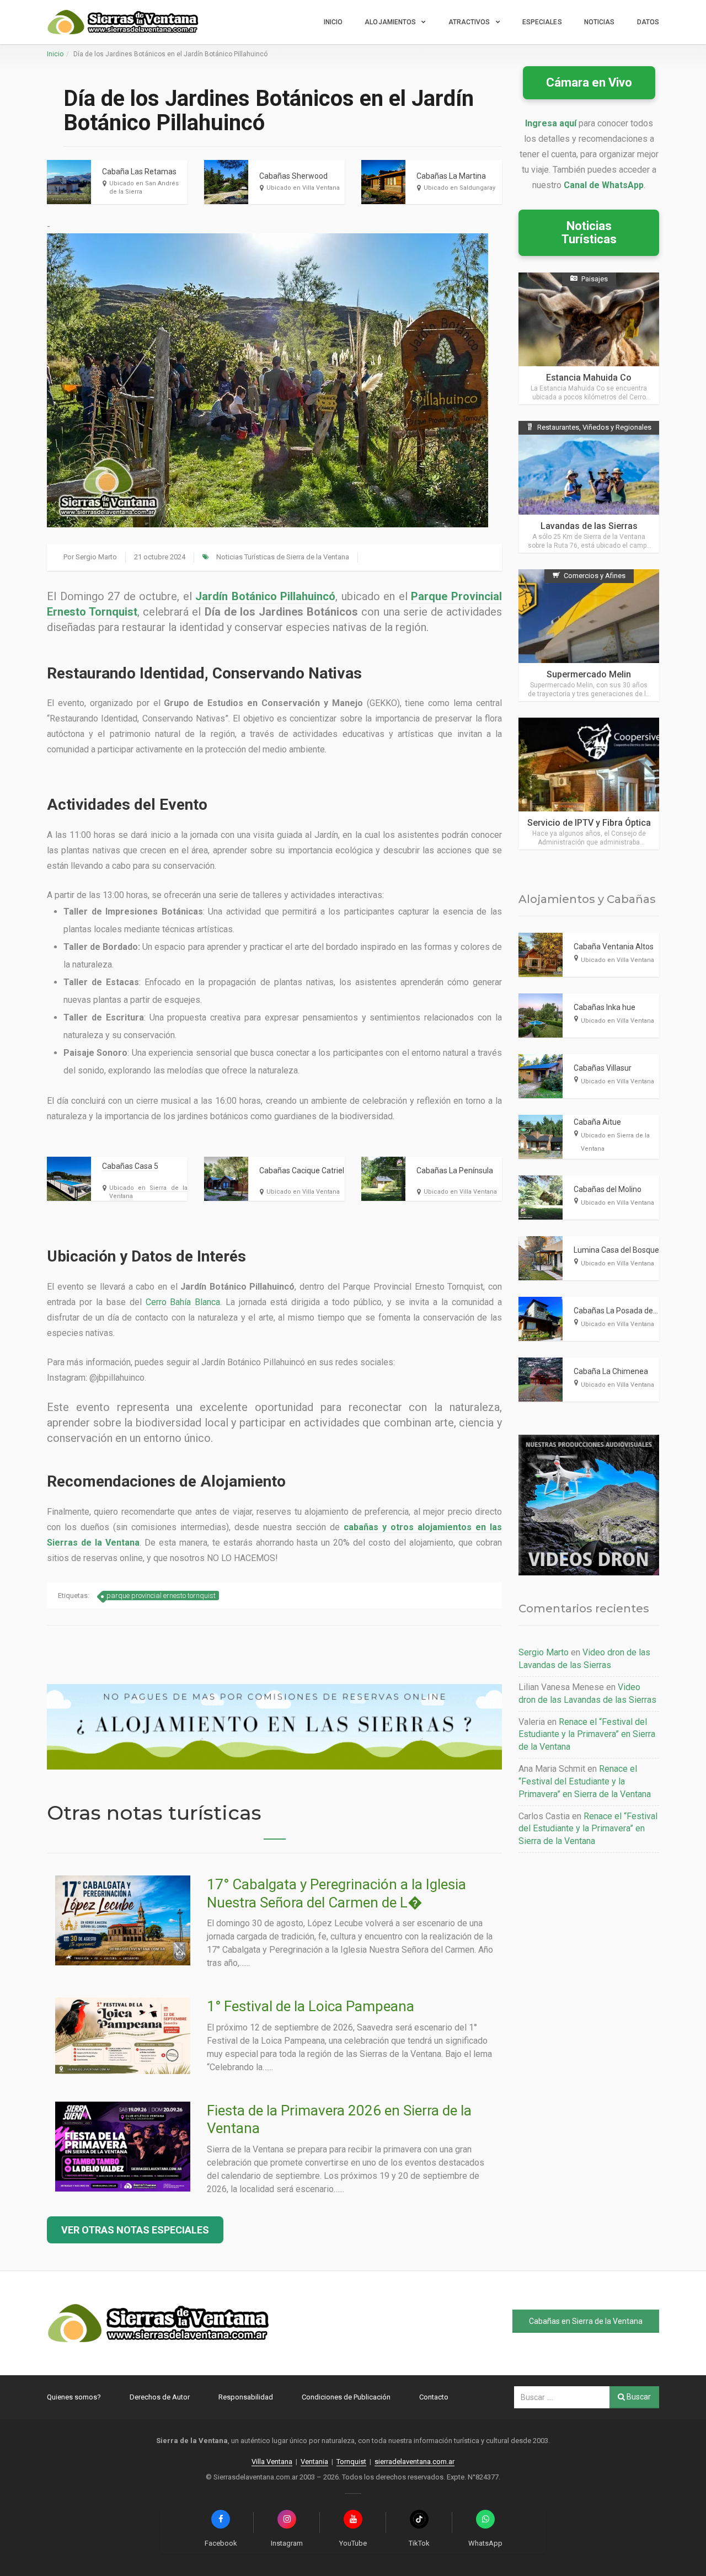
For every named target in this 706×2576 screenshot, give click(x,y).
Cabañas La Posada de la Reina (628, 1311)
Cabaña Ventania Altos (614, 947)
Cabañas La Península (455, 1171)
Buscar (638, 2397)
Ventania (314, 2462)
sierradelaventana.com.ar (414, 2462)
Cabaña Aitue (597, 1122)
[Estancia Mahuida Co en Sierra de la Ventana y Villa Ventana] (589, 338)
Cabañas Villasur (603, 1068)
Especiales (542, 22)
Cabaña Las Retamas (139, 172)
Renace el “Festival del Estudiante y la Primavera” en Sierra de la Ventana (587, 1735)
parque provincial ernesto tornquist (161, 1596)
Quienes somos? (74, 2397)
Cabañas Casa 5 (130, 1166)
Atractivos (469, 22)
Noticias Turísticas (589, 233)
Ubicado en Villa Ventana (303, 188)
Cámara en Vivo (589, 82)
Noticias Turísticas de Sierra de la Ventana (283, 557)
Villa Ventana (272, 2462)
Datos (648, 22)
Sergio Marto (96, 557)
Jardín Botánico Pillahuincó (265, 596)
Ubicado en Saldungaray (459, 188)
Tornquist (351, 2462)
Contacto (434, 2397)
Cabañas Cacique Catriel (302, 1171)
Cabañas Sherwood (293, 176)
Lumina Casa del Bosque (616, 1250)
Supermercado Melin (589, 674)
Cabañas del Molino (608, 1189)
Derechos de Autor (160, 2397)
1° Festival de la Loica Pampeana (311, 2006)
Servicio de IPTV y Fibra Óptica (589, 823)
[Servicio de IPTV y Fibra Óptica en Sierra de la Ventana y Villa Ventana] (589, 784)
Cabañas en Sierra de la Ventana (586, 2321)
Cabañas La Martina (451, 176)
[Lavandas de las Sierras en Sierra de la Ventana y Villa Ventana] (589, 487)
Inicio (333, 22)
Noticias (600, 22)
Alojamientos (390, 22)
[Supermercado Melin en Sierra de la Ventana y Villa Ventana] (589, 635)
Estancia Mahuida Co (589, 378)
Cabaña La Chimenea (611, 1371)
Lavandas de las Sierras (589, 526)
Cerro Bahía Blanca (183, 1302)
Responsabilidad (246, 2397)
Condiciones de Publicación (346, 2397)
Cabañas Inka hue (605, 1007)
